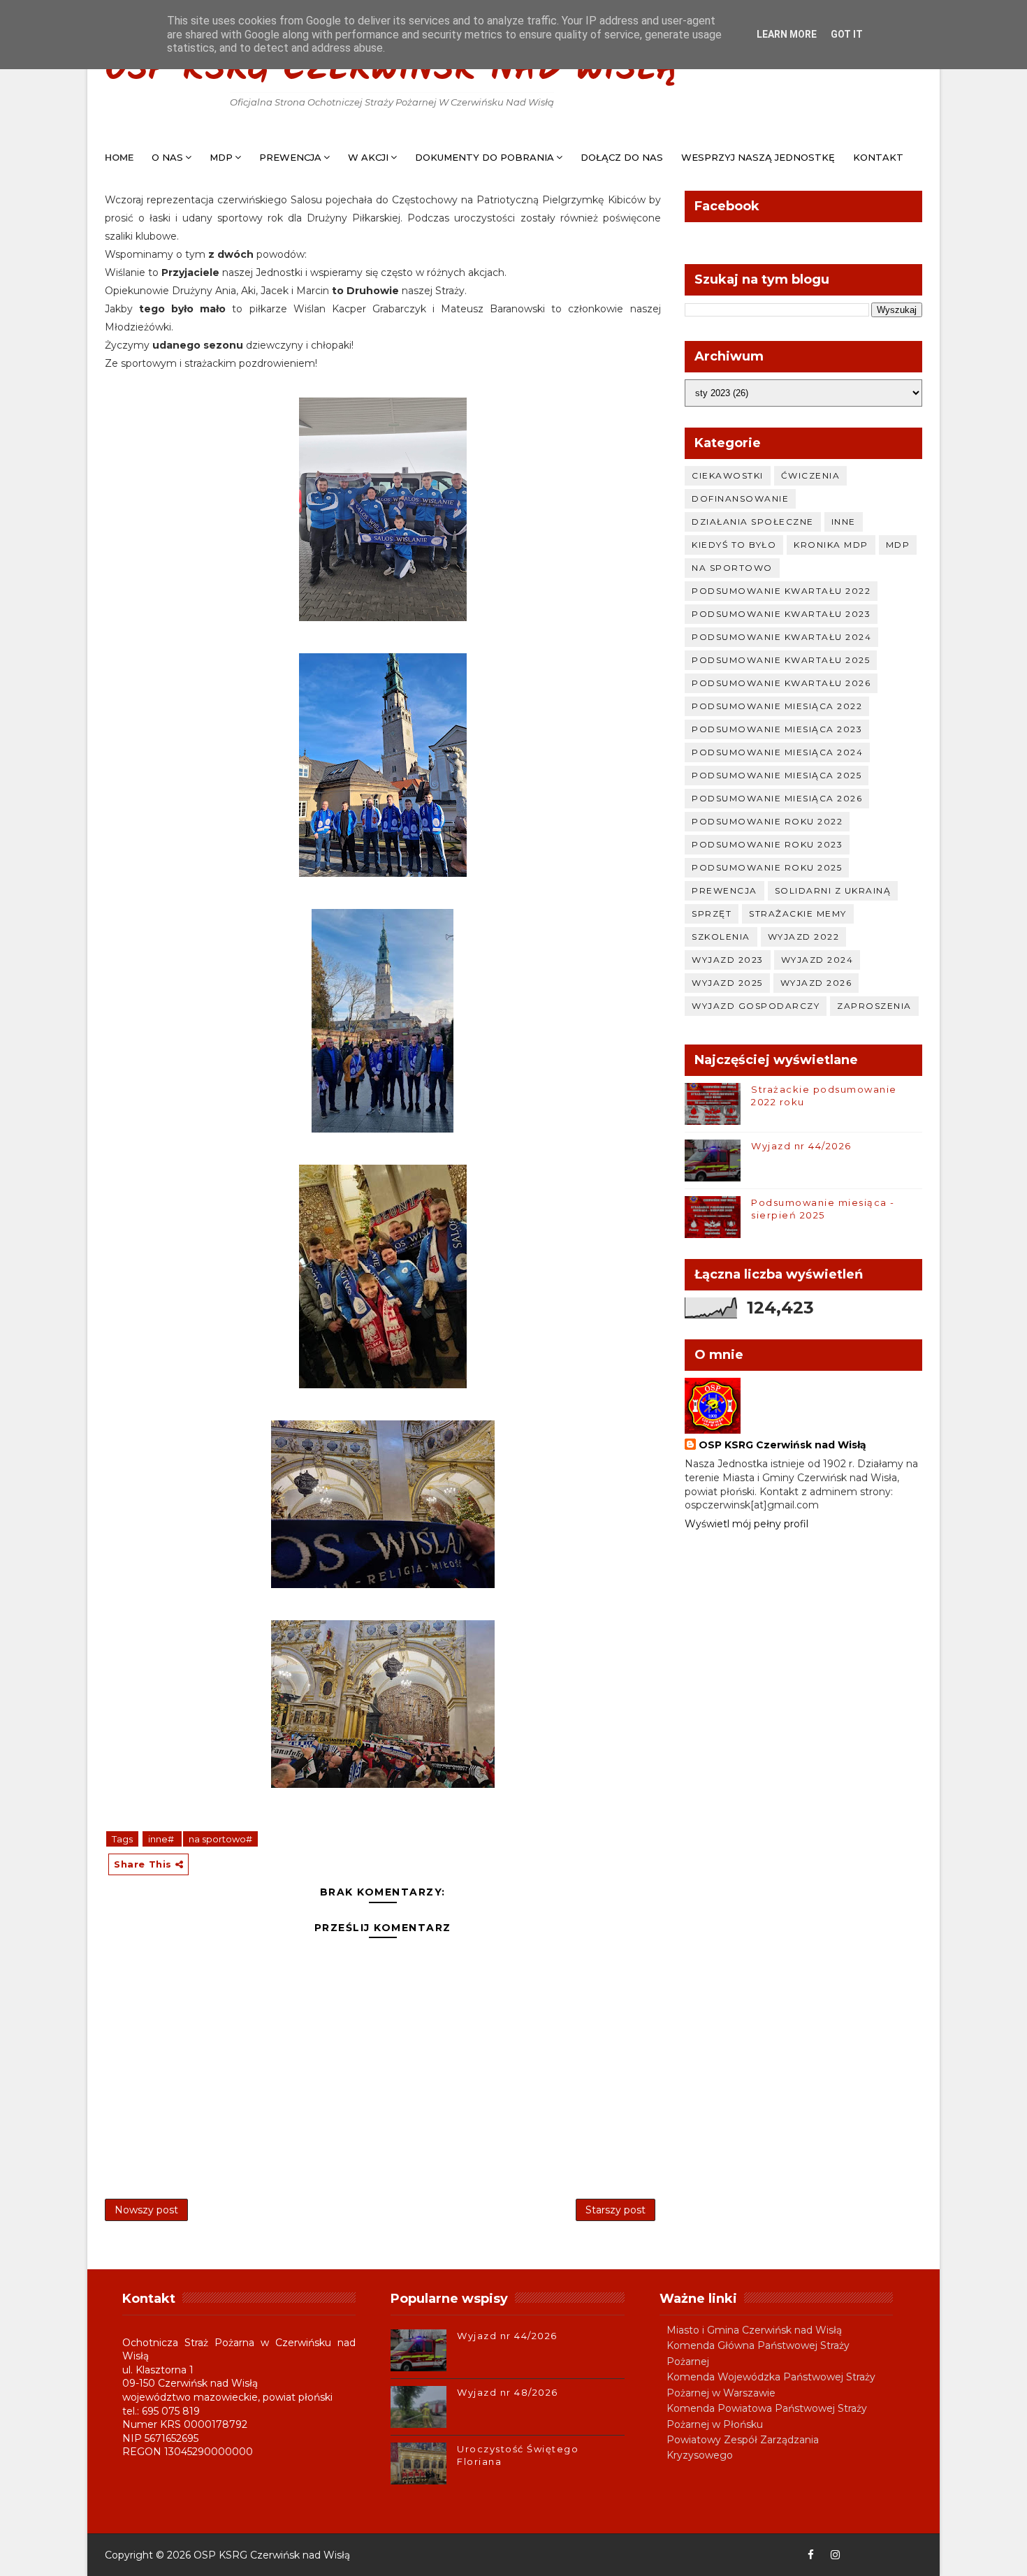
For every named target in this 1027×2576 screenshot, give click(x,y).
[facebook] (810, 2555)
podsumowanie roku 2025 (767, 867)
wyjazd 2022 (804, 937)
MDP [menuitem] (221, 157)
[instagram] (835, 2555)
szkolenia (721, 937)
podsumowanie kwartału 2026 (781, 683)
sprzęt (712, 914)
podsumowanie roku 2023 (767, 844)
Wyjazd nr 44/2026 (801, 1146)
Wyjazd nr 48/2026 (508, 2392)
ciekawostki (728, 475)
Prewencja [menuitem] (290, 157)
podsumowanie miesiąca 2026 (777, 798)
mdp (898, 545)
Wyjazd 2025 (727, 983)
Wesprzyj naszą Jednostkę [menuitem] (758, 157)
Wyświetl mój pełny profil (746, 1524)
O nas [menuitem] (167, 157)
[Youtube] (859, 2555)
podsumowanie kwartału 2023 (781, 614)
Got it (847, 34)
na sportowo (732, 568)
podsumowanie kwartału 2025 (781, 660)
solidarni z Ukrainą (833, 890)
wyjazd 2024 (817, 960)
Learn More (787, 34)
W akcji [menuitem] (368, 157)
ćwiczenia (811, 475)
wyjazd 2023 (728, 960)
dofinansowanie (740, 499)
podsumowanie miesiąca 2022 (777, 706)
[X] (884, 2555)
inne (844, 522)
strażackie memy (798, 914)
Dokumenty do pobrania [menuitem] (485, 157)
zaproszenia (874, 1006)
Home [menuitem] (119, 157)
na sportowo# (220, 1839)
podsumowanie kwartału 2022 (781, 591)
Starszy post (616, 2210)
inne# (162, 1839)
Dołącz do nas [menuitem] (622, 157)
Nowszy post (146, 2210)
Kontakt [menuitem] (878, 157)
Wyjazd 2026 (816, 983)
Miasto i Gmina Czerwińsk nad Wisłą (754, 2330)
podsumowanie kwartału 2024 (781, 637)
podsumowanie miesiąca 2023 (777, 729)
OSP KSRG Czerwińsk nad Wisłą (392, 70)
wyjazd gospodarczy (756, 1006)
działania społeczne (753, 522)
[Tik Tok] (908, 2555)
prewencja (724, 890)
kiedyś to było (734, 545)
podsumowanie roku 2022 (767, 821)
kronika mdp (831, 545)
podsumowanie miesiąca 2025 (777, 775)
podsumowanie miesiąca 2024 (777, 752)
